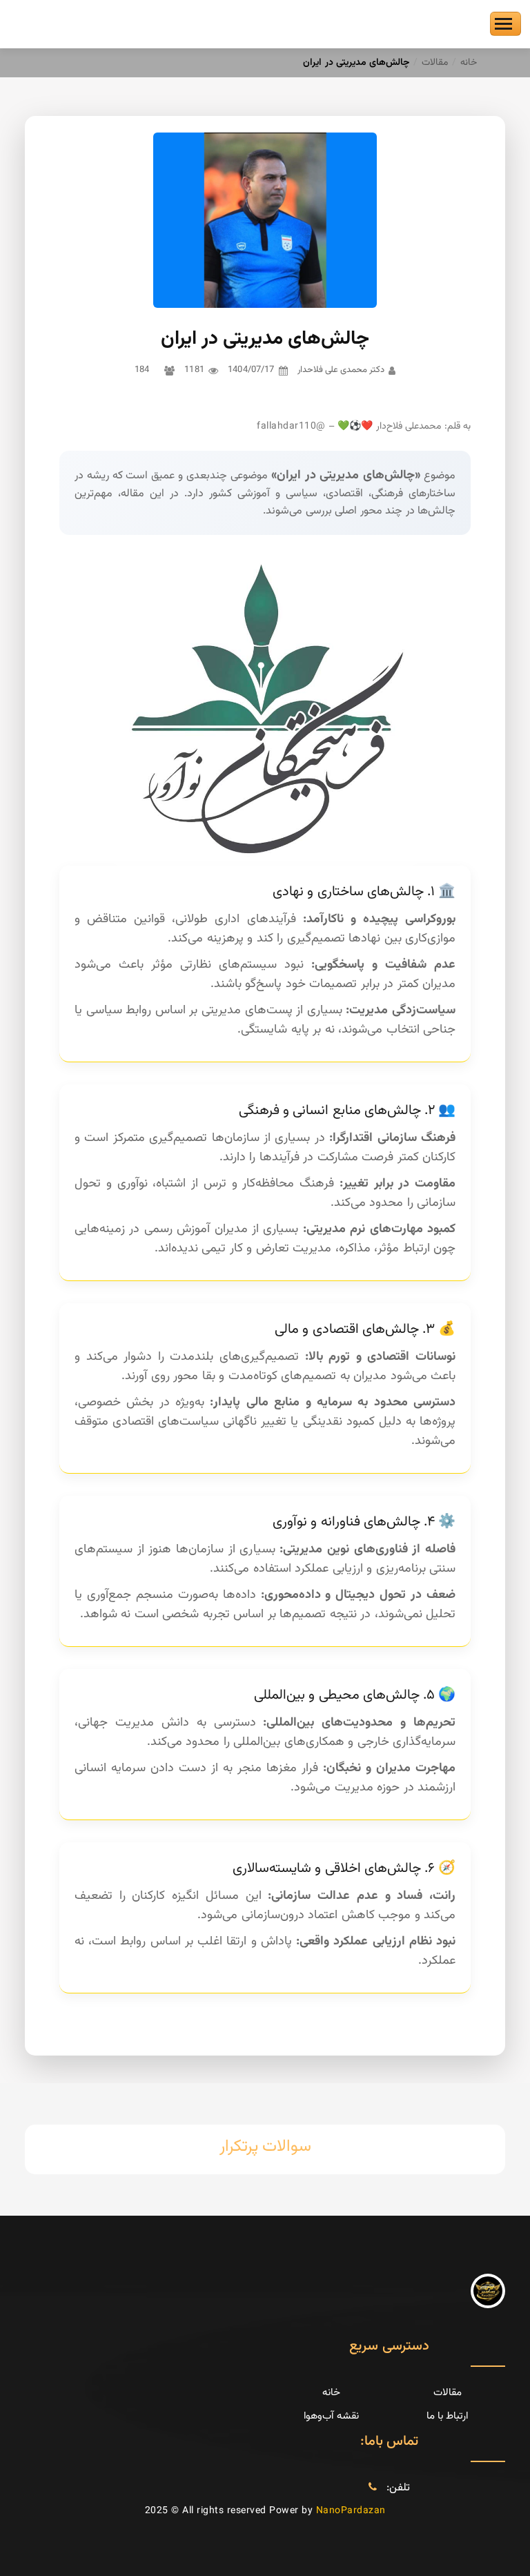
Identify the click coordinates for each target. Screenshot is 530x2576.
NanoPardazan (351, 2511)
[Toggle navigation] (506, 24)
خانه (469, 63)
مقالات (435, 63)
